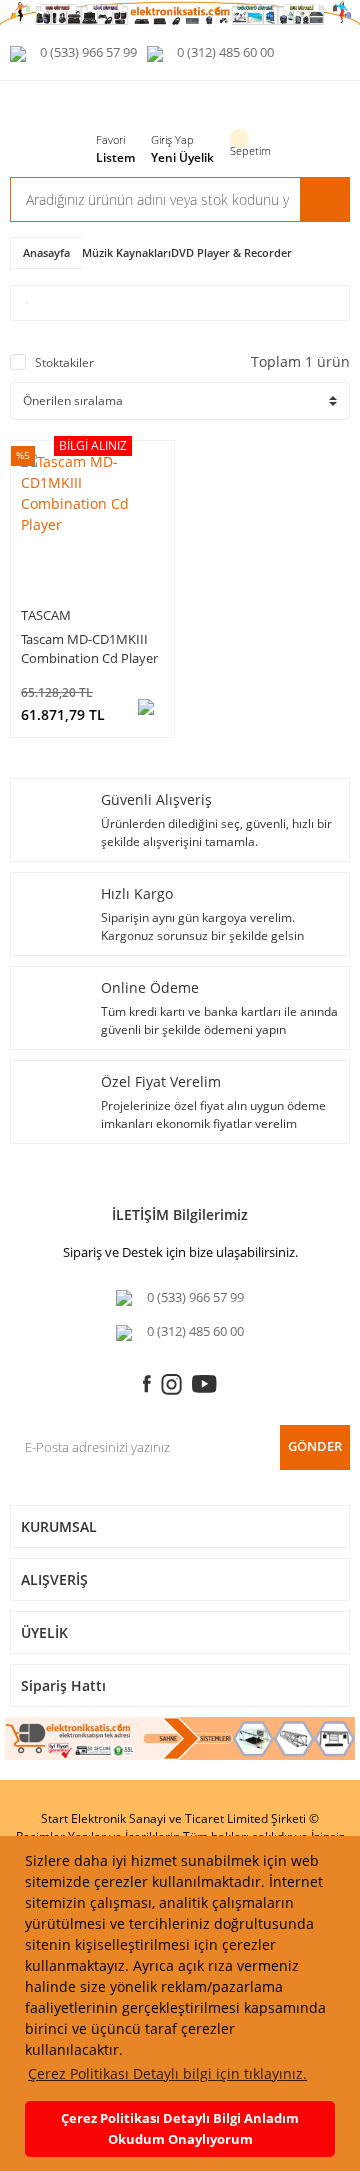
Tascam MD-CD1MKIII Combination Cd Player (89, 648)
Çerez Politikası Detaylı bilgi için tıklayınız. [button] (167, 2073)
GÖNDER (315, 1446)
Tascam (46, 615)
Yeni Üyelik (182, 157)
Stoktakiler (64, 362)
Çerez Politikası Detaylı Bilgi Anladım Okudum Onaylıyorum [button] (180, 2129)
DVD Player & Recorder (231, 252)
